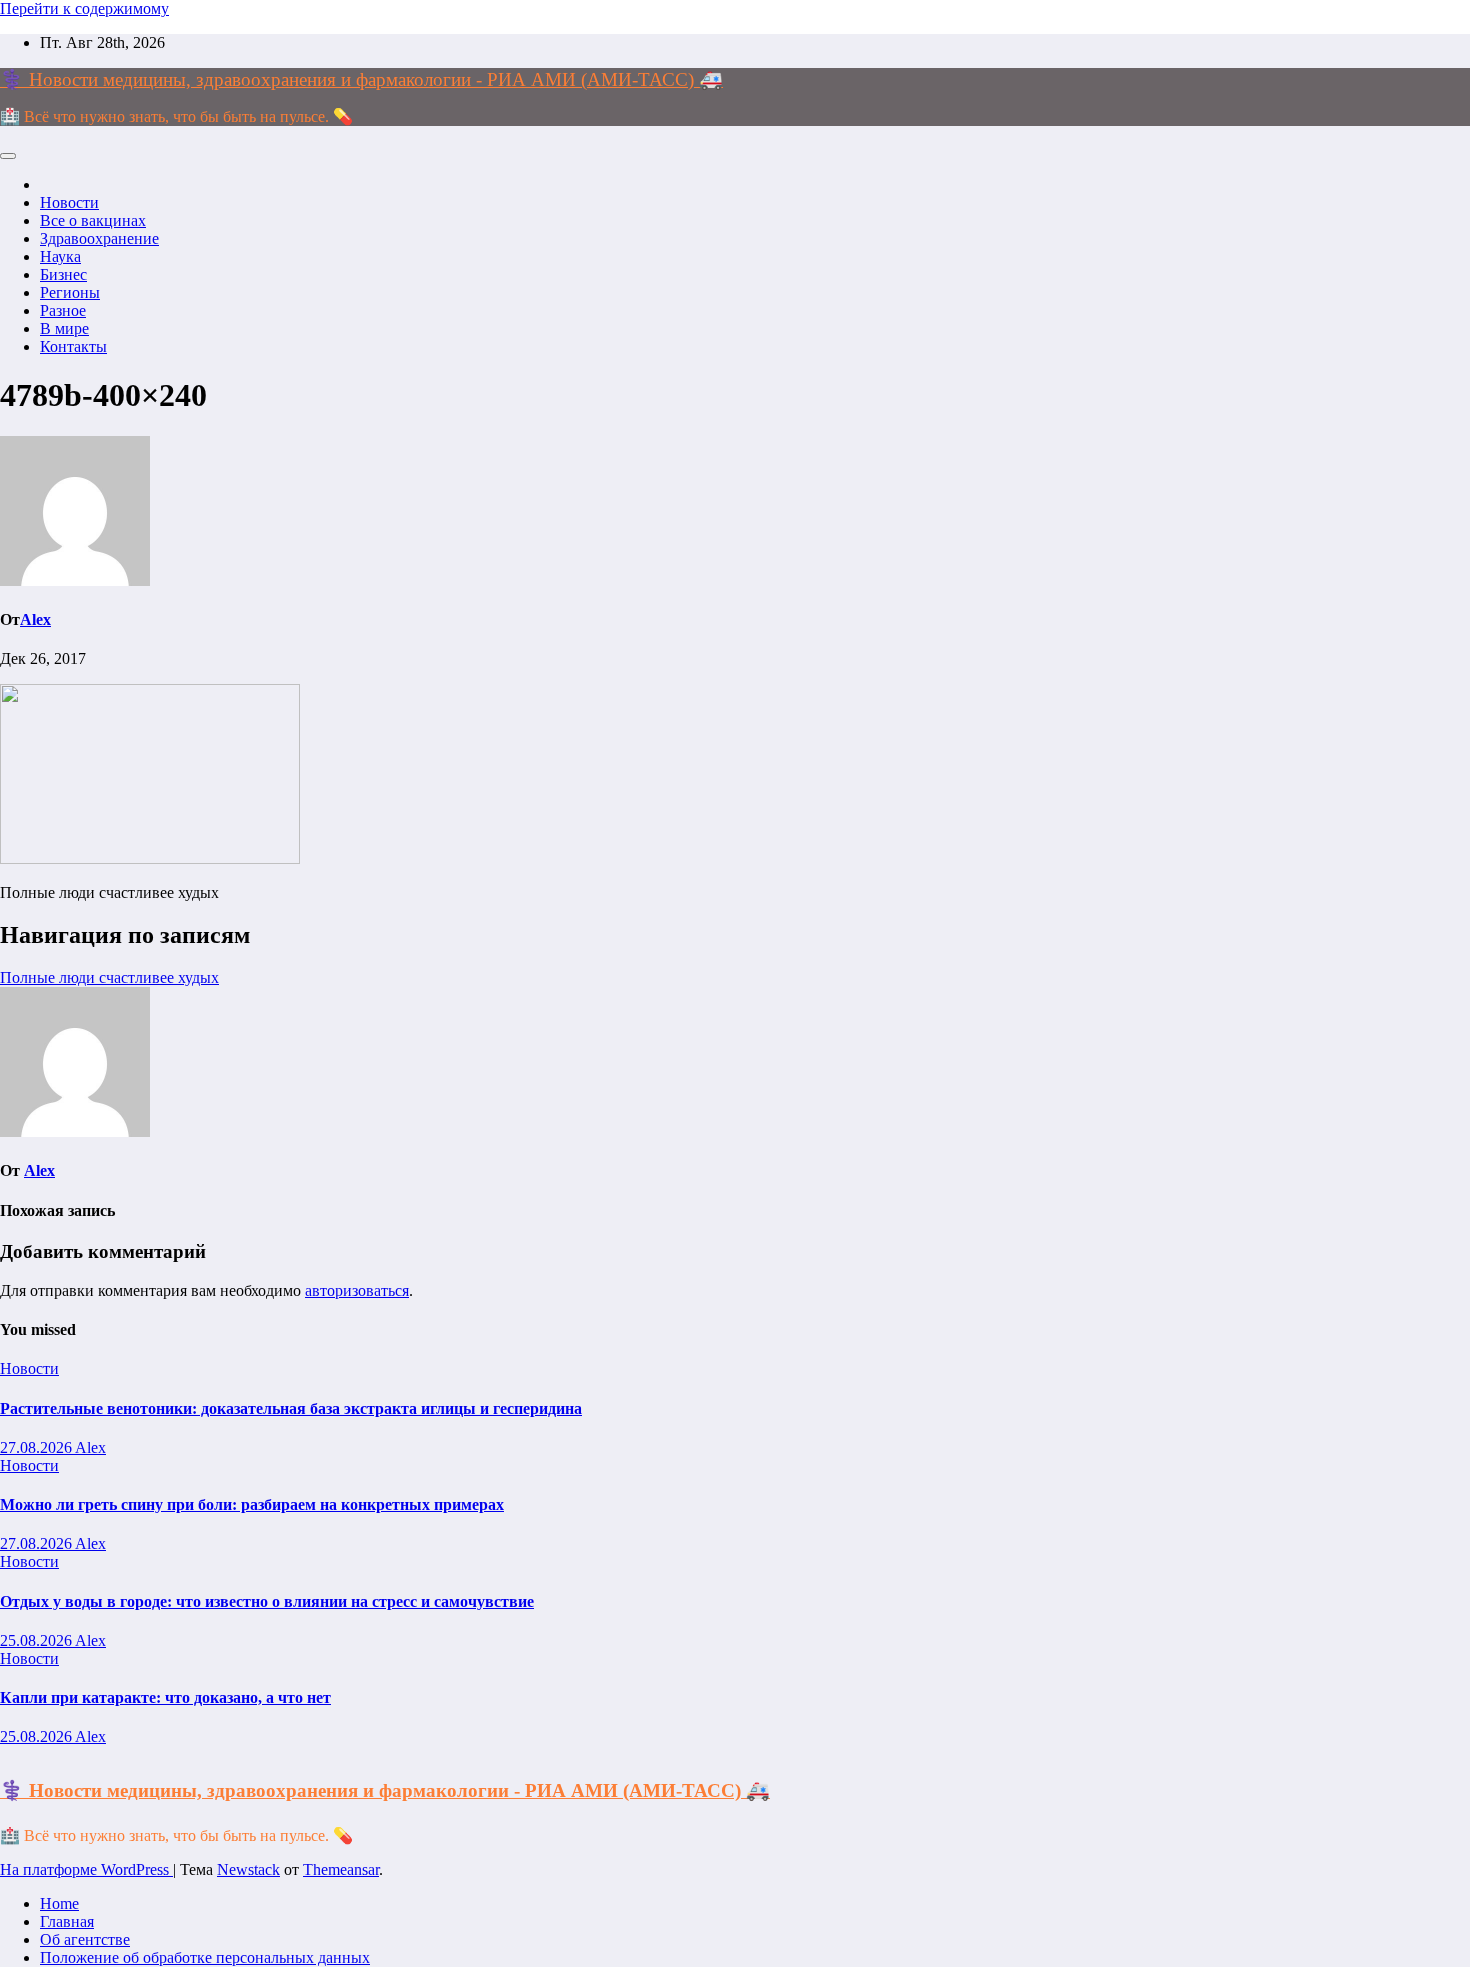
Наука (60, 256)
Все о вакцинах (93, 220)
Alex (35, 619)
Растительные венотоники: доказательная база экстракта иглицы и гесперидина (291, 1408)
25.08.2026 (37, 1640)
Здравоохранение (99, 238)
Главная (67, 1921)
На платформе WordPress (86, 1869)
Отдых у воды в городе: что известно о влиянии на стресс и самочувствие (267, 1601)
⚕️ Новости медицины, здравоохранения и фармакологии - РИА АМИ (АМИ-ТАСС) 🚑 (361, 79)
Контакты (73, 346)
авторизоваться (357, 1290)
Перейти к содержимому (84, 8)
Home (59, 1903)
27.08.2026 (37, 1447)
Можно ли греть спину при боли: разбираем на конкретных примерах (252, 1504)
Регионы (70, 292)
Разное (63, 310)
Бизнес (63, 274)
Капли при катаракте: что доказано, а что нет (165, 1697)
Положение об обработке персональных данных (205, 1957)
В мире (64, 328)
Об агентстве (85, 1939)
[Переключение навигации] (8, 156)
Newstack (248, 1869)
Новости (69, 202)
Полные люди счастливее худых (109, 977)
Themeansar (341, 1869)
